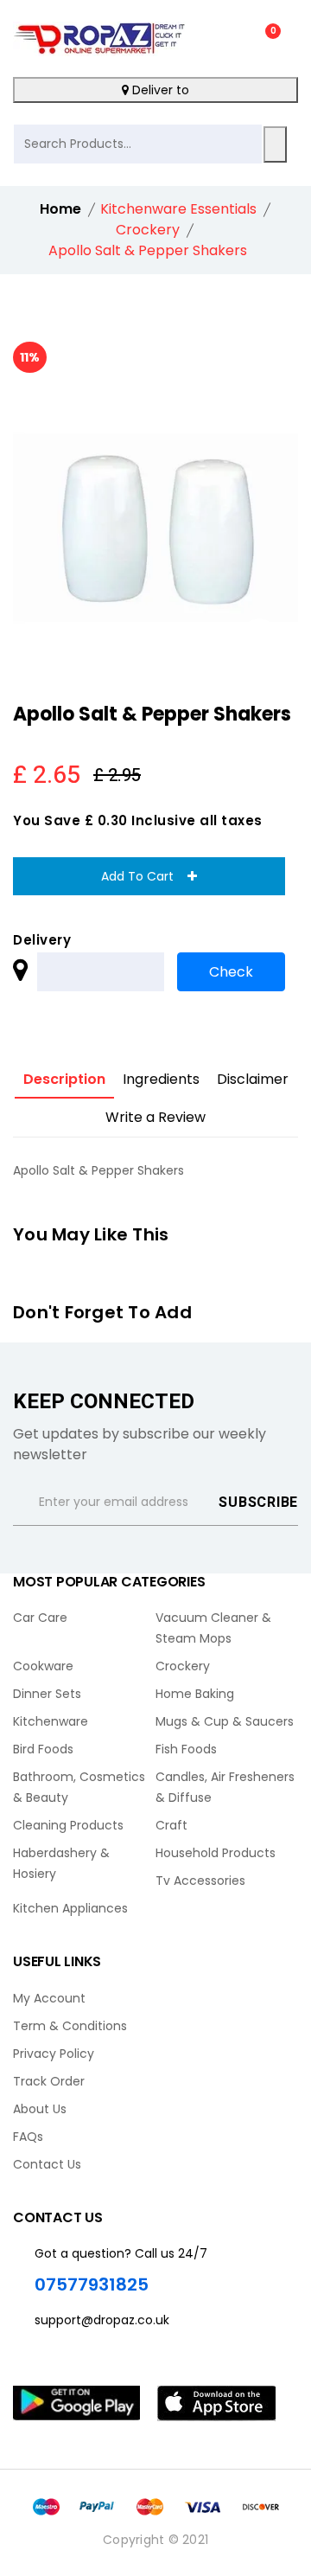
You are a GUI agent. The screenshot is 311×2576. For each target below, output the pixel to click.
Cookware (43, 1666)
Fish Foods (186, 1749)
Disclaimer (253, 1079)
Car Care (40, 1618)
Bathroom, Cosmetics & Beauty (79, 1787)
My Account (49, 1998)
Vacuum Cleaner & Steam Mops (213, 1628)
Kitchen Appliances (70, 1908)
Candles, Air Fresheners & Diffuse (225, 1787)
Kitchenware (51, 1721)
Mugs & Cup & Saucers (225, 1721)
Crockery (183, 1666)
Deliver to (159, 90)
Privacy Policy (54, 2054)
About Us (40, 2109)
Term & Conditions (70, 2026)
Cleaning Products (68, 1825)
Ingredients (161, 1079)
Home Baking (195, 1694)
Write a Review (155, 1117)
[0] (260, 39)
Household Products (216, 1853)
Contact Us (47, 2164)
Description (64, 1079)
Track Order (49, 2081)
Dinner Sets (47, 1694)
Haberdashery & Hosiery (61, 1863)
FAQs (28, 2137)
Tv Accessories (200, 1881)
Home (60, 209)
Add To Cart (144, 876)
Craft (171, 1825)
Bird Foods (43, 1749)
